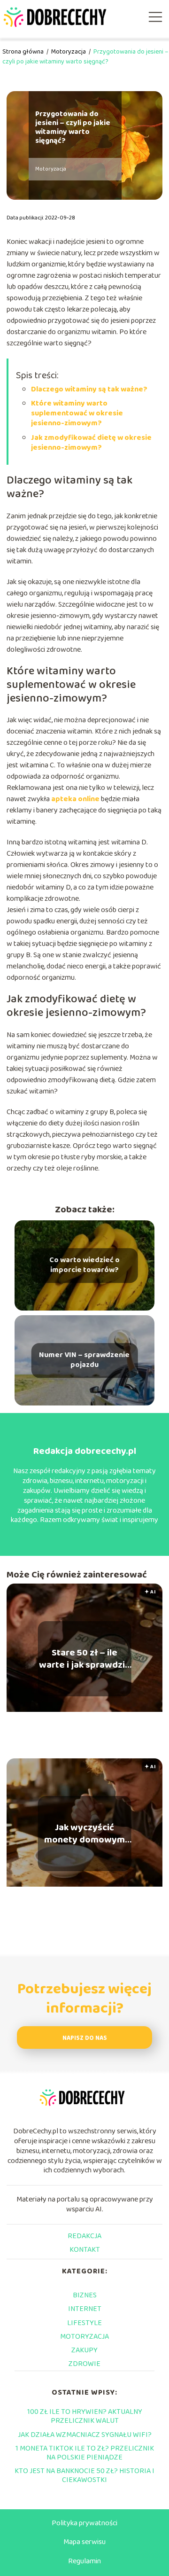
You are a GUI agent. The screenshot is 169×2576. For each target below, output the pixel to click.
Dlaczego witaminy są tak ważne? (89, 389)
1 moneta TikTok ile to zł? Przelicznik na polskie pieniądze (85, 2453)
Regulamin (84, 2561)
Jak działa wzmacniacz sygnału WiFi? (85, 2435)
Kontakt (85, 2250)
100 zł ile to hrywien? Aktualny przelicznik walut (85, 2416)
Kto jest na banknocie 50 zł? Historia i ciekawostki (84, 2475)
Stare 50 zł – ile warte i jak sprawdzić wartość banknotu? (84, 1659)
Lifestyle (84, 2323)
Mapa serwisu (84, 2542)
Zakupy (84, 2350)
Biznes (85, 2295)
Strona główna (24, 52)
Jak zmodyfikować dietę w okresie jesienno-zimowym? (91, 443)
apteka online (75, 799)
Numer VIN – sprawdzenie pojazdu (84, 1360)
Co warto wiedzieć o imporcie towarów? (84, 1265)
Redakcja (84, 2236)
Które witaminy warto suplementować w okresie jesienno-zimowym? (77, 413)
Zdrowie (84, 2364)
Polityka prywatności (84, 2523)
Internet (85, 2309)
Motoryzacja (69, 52)
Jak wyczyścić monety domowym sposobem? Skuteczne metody (84, 1834)
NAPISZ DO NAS (85, 2038)
